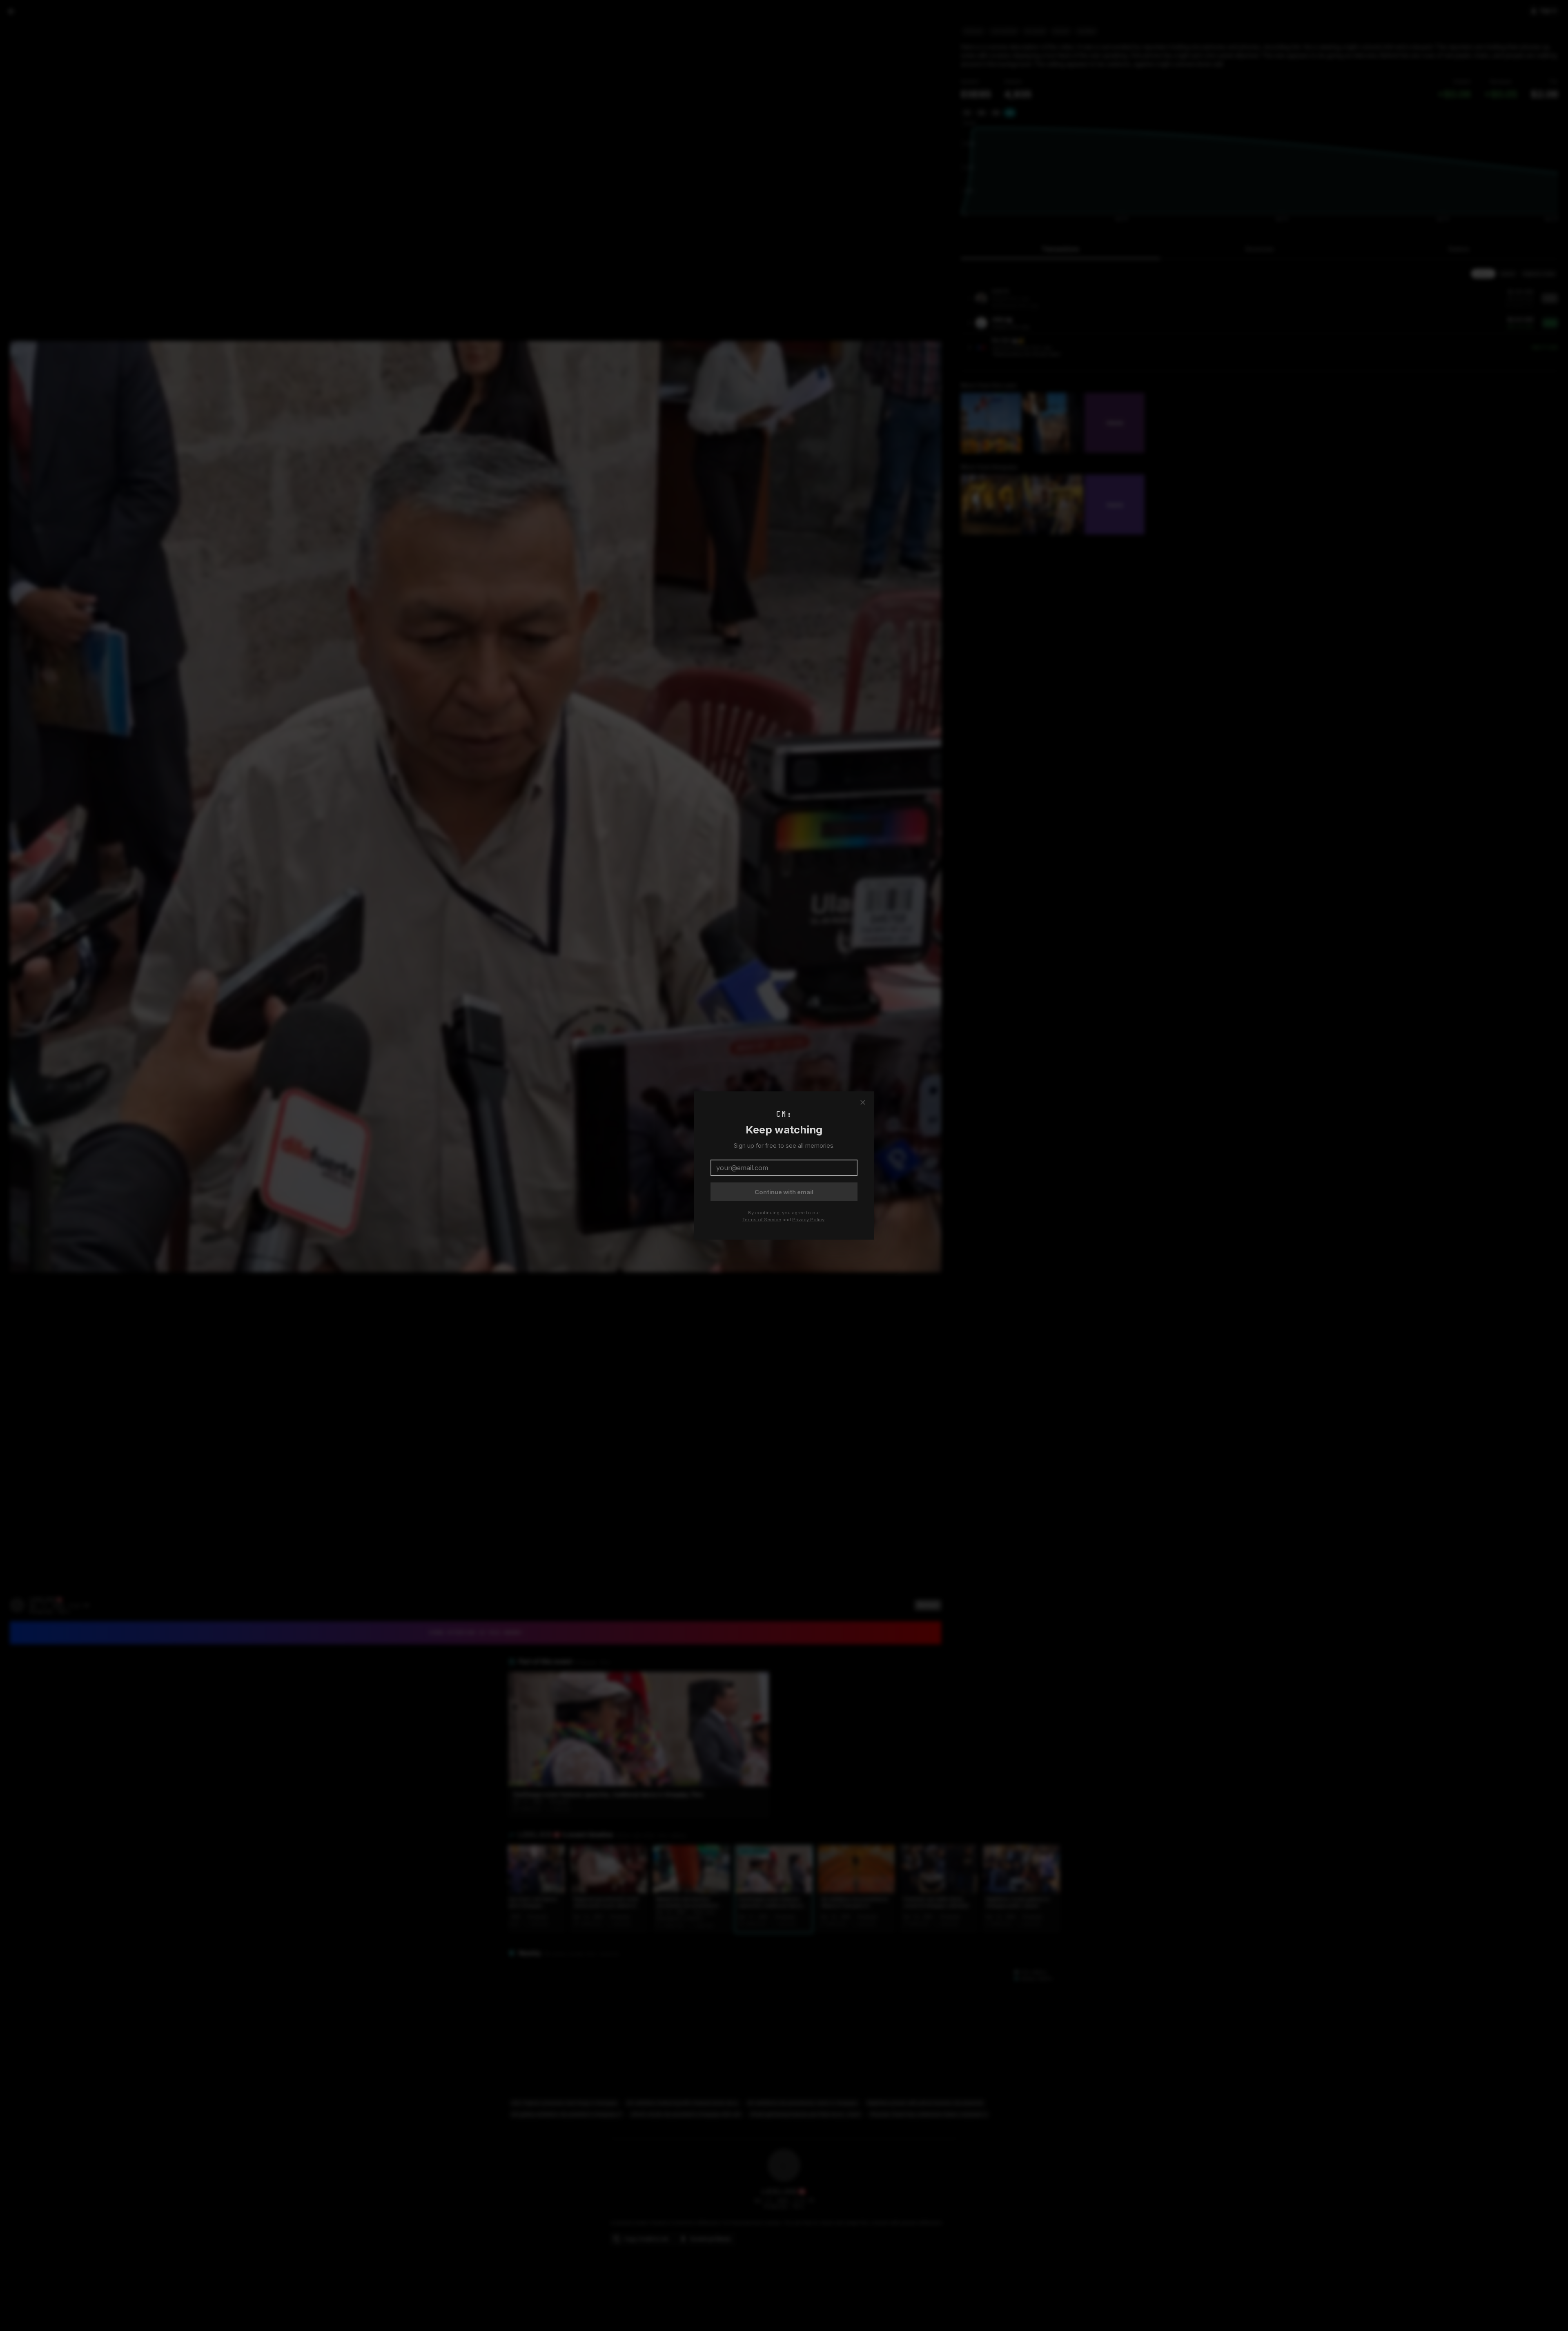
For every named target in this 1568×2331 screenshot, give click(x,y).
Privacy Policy (808, 1220)
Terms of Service (762, 1220)
